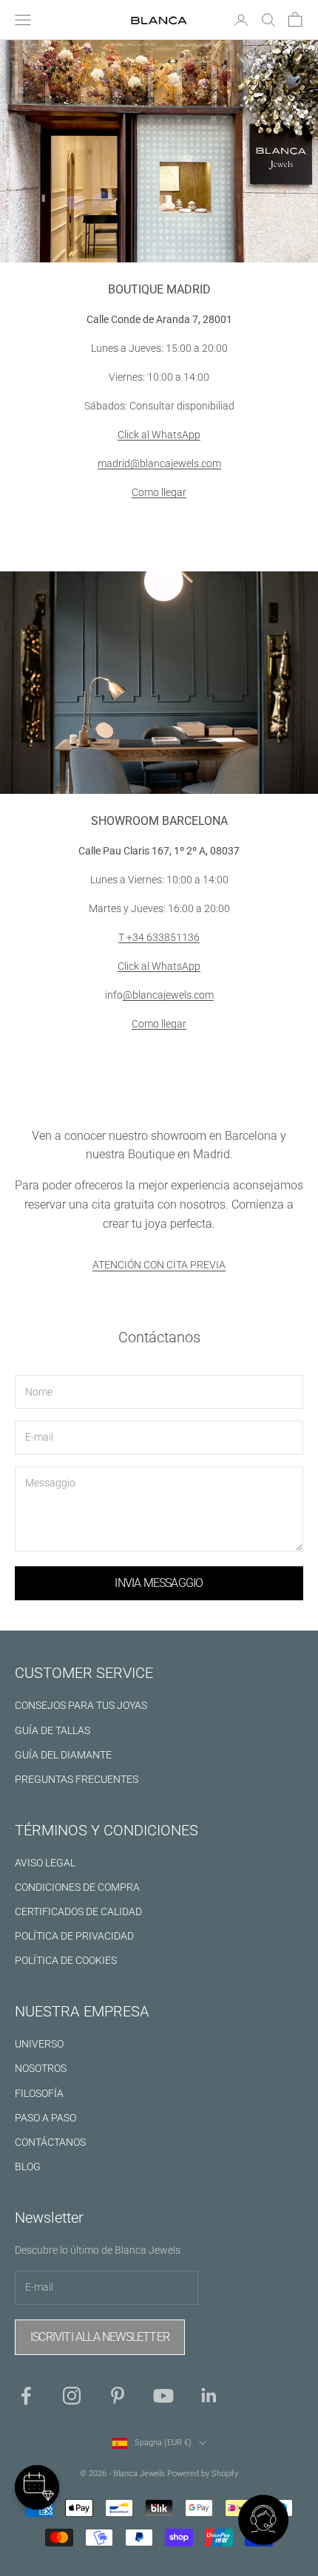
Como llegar (159, 492)
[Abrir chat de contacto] (263, 2521)
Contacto (159, 536)
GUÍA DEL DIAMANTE (63, 1755)
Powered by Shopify (203, 2474)
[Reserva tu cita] (37, 2487)
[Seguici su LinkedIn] (209, 2396)
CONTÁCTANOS (50, 2142)
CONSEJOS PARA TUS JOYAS (81, 1705)
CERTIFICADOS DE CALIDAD (78, 1911)
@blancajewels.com (168, 995)
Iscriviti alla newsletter (100, 2337)
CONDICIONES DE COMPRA (77, 1887)
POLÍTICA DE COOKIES (66, 1960)
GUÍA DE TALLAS (53, 1730)
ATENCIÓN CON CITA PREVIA (159, 1265)
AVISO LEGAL (45, 1863)
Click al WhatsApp (159, 435)
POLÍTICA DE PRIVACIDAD (74, 1936)
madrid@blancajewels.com (159, 463)
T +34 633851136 (159, 937)
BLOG (28, 2167)
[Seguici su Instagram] (72, 2396)
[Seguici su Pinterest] (118, 2396)
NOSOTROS (41, 2068)
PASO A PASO (45, 2118)
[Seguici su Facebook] (26, 2396)
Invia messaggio (159, 1583)
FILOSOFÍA (39, 2093)
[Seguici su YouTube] (163, 2396)
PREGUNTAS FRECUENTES (77, 1779)
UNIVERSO (39, 2044)
